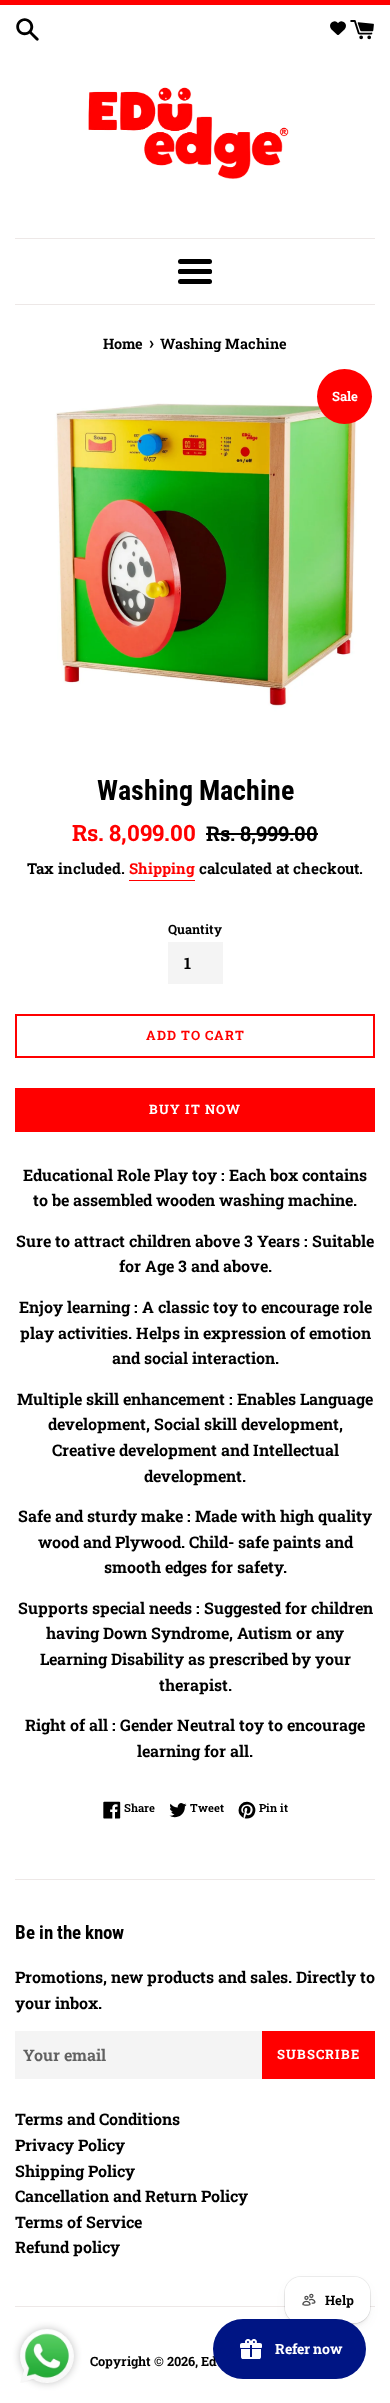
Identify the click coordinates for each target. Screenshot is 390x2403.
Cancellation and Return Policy (131, 2195)
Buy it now (195, 1109)
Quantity (195, 929)
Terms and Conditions (97, 2118)
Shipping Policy (75, 2170)
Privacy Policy (70, 2144)
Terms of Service (78, 2221)
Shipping (162, 868)
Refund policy (67, 2246)
